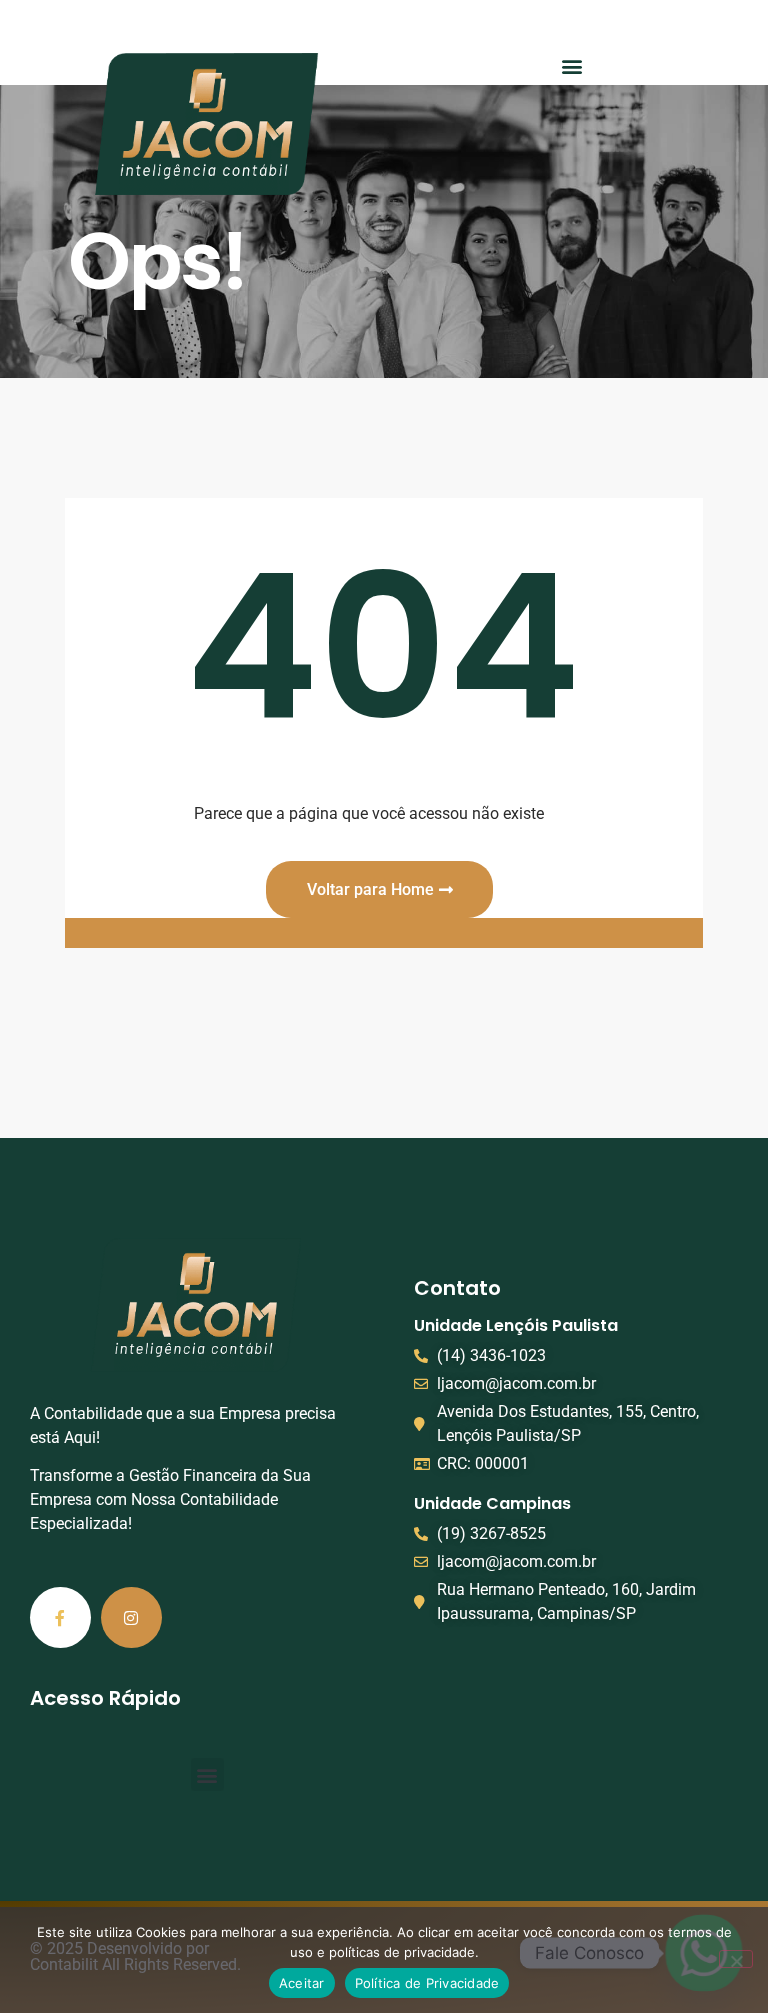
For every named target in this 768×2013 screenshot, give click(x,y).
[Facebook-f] (60, 1617)
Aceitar (302, 1983)
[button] (572, 65)
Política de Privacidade (427, 1983)
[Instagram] (131, 1617)
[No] (736, 1959)
